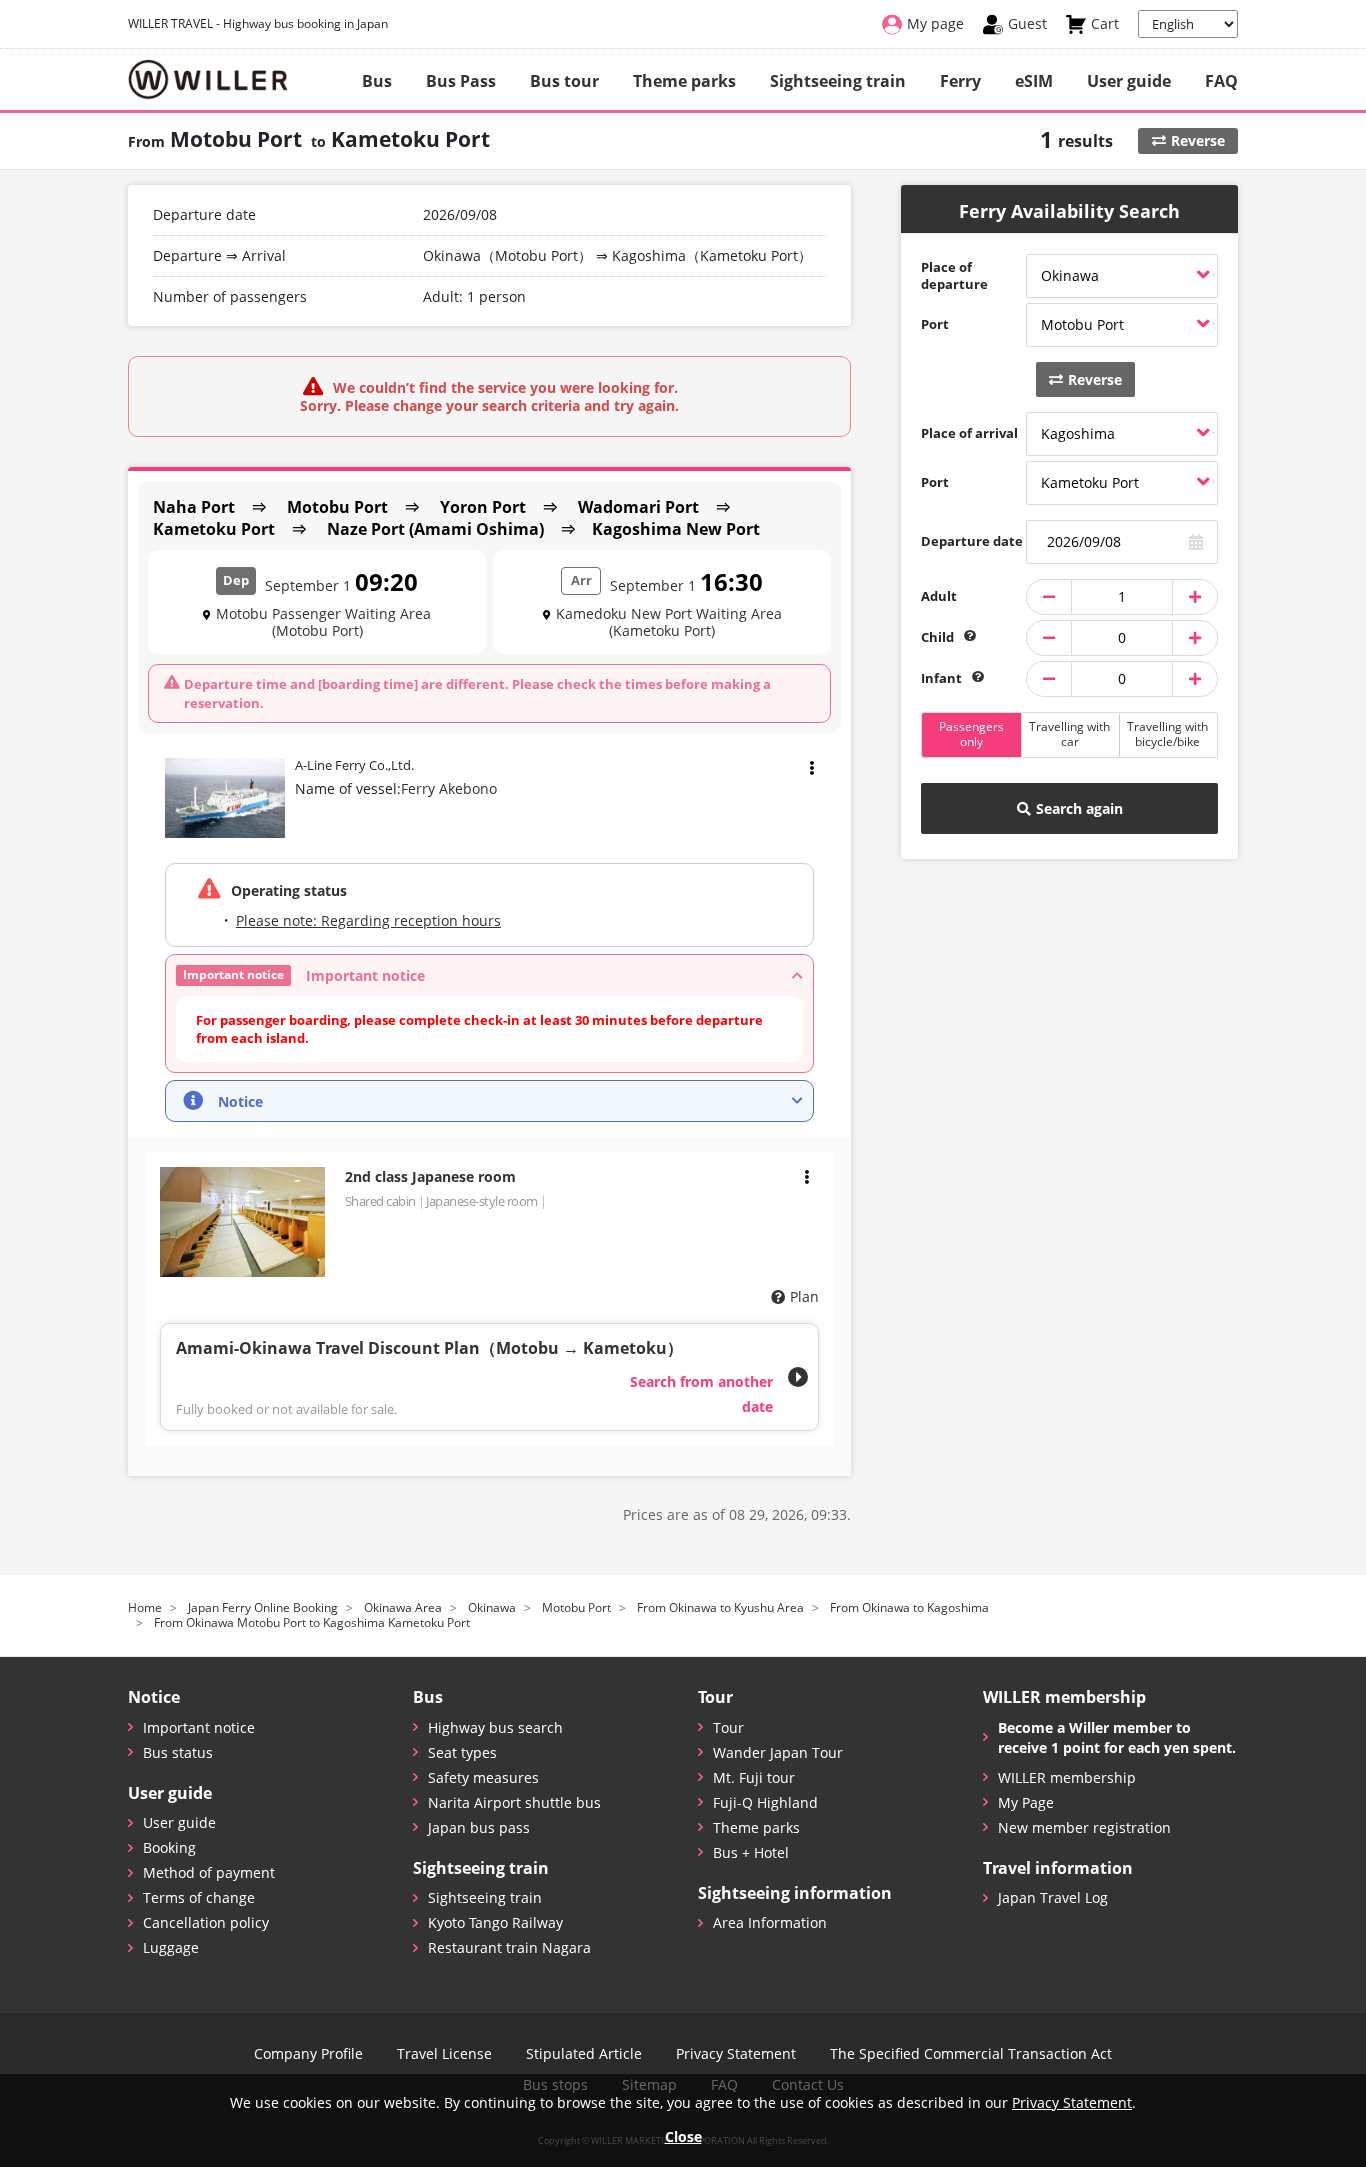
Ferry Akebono (449, 788)
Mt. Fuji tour (754, 1777)
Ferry (960, 81)
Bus (377, 81)
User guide (1129, 81)
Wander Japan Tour (778, 1752)
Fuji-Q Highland (765, 1802)
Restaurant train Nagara (509, 1947)
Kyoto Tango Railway (495, 1922)
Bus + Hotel (751, 1852)
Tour (728, 1727)
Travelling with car (1069, 733)
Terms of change (199, 1897)
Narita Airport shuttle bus (514, 1802)
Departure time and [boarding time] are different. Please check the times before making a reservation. (477, 693)
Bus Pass (461, 81)
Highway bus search (495, 1727)
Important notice (199, 1727)
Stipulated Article (584, 2054)
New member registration (1084, 1827)
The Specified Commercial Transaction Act (971, 2054)
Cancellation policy (206, 1922)
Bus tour (564, 81)
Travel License (444, 2054)
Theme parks (684, 81)
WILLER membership (1067, 1777)
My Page (1026, 1802)
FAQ (1221, 81)
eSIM (1034, 81)
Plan (804, 1296)
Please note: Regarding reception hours (368, 920)
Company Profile (308, 2054)
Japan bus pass (479, 1827)
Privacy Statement (736, 2054)
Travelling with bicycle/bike (1167, 733)
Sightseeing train (838, 81)
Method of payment (209, 1872)
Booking (169, 1847)
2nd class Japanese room (430, 1176)
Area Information (770, 1922)
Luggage (171, 1947)
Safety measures (483, 1777)
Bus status (178, 1752)
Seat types (462, 1752)
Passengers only (971, 733)
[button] (489, 975)
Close (683, 2136)
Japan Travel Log (1053, 1897)
